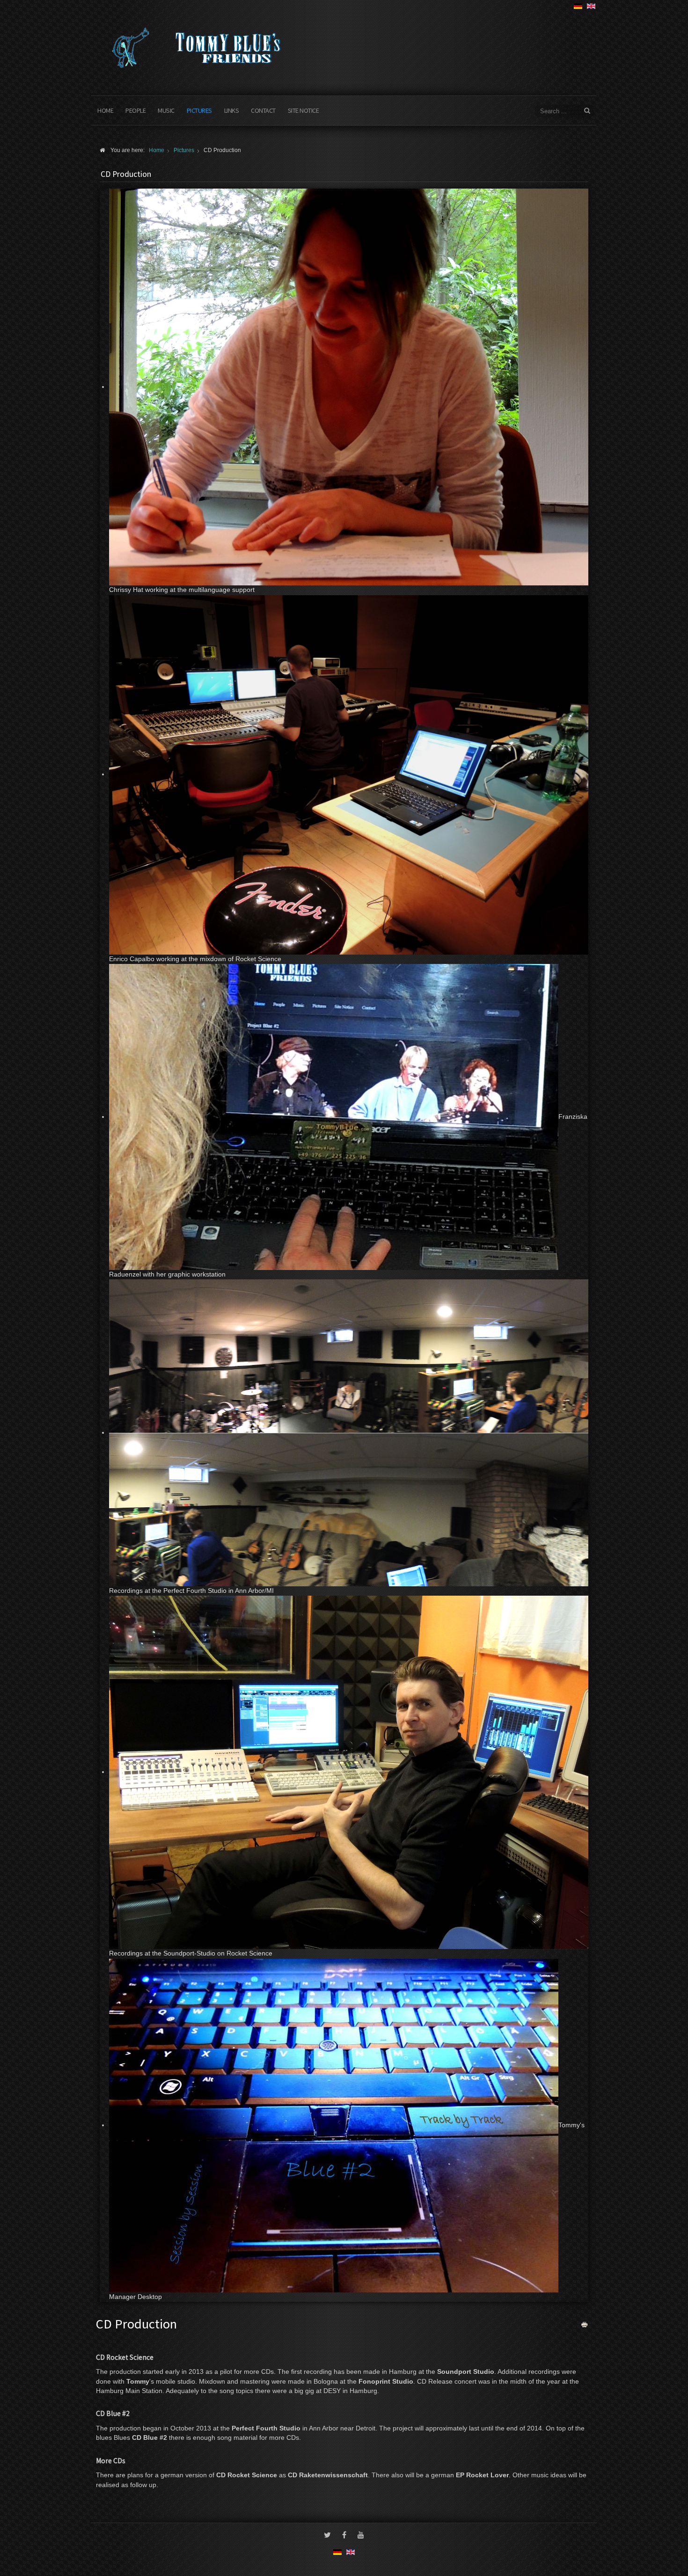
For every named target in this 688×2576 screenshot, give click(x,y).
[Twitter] (327, 2536)
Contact (263, 110)
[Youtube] (361, 2536)
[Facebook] (344, 2536)
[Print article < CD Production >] (585, 2324)
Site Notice (304, 110)
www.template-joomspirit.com (684, 2541)
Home (105, 110)
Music (166, 110)
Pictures (199, 110)
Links (232, 110)
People (135, 110)
